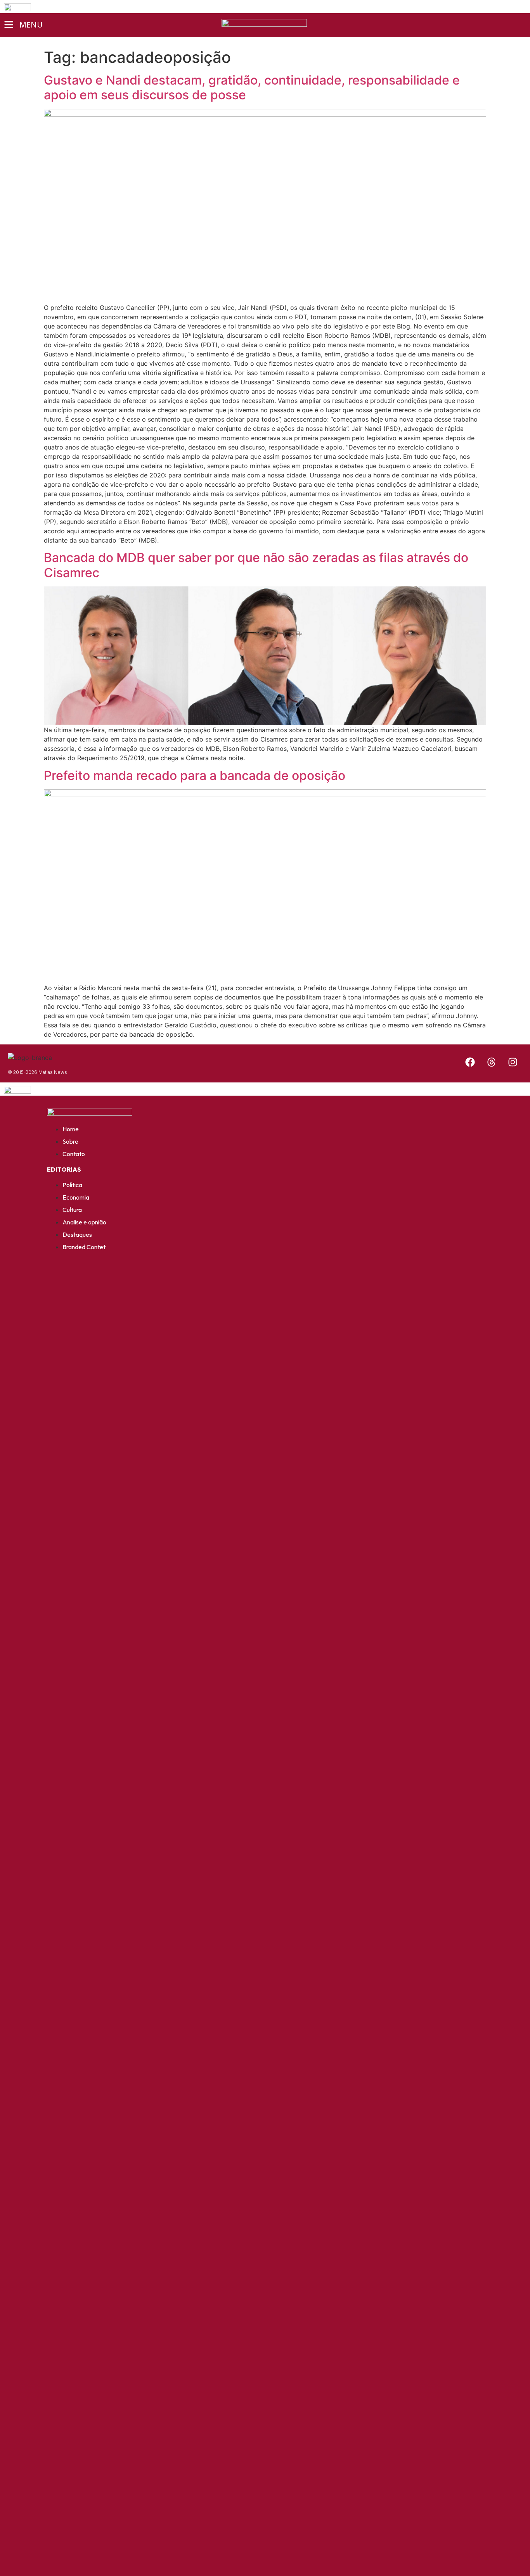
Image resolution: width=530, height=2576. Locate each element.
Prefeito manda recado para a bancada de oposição (195, 775)
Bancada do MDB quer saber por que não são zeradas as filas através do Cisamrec (256, 565)
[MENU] (9, 25)
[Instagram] (513, 1062)
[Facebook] (470, 1062)
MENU (31, 25)
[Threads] (491, 1062)
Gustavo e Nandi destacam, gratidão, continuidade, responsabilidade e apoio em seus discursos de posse (252, 87)
